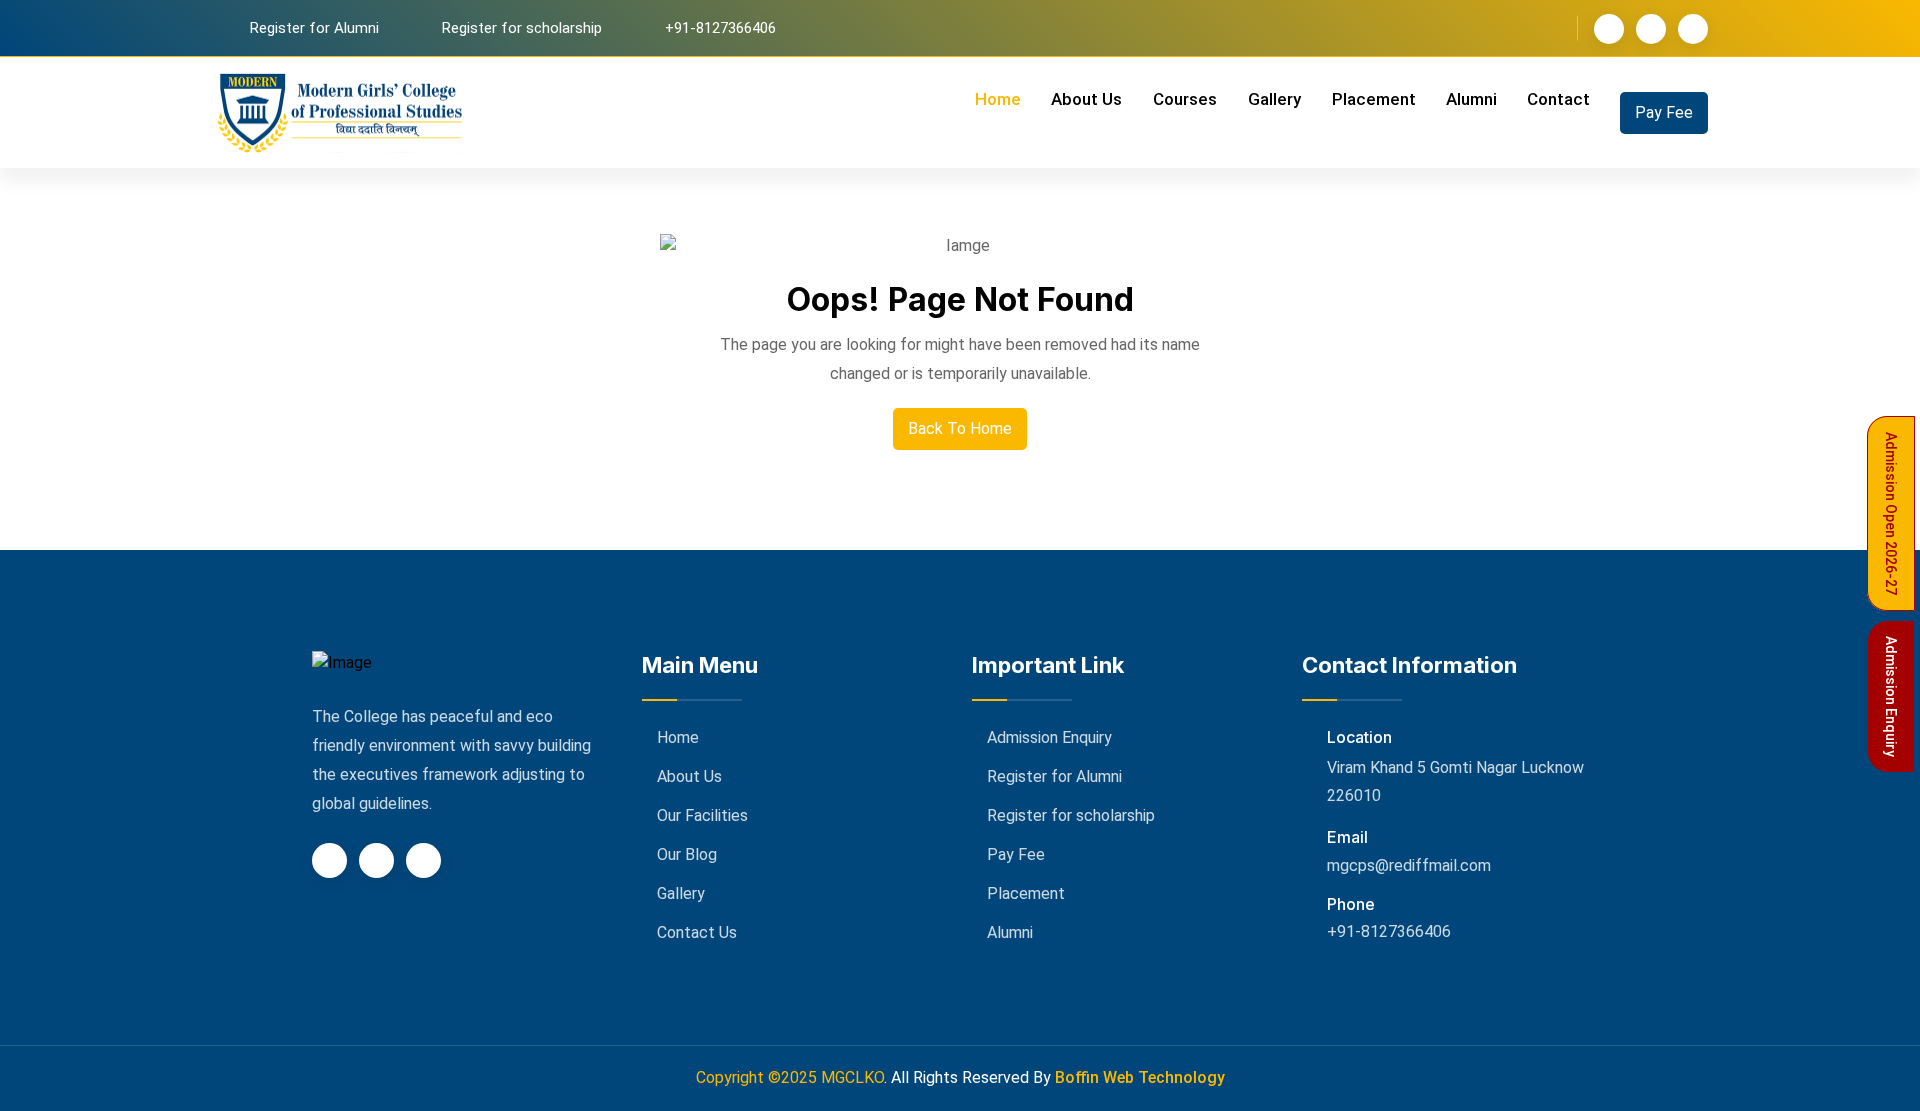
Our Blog (687, 854)
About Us (1086, 99)
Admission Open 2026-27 (1891, 513)
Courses (1185, 99)
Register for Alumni (314, 28)
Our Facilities (702, 815)
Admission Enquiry (1049, 737)
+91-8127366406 (1389, 931)
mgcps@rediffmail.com (1409, 865)
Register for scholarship (522, 28)
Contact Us (697, 932)
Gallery (1274, 99)
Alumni (1471, 99)
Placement (1374, 99)
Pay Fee (1664, 112)
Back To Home (960, 428)
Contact (1558, 99)
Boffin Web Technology (1140, 1077)
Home (998, 99)
